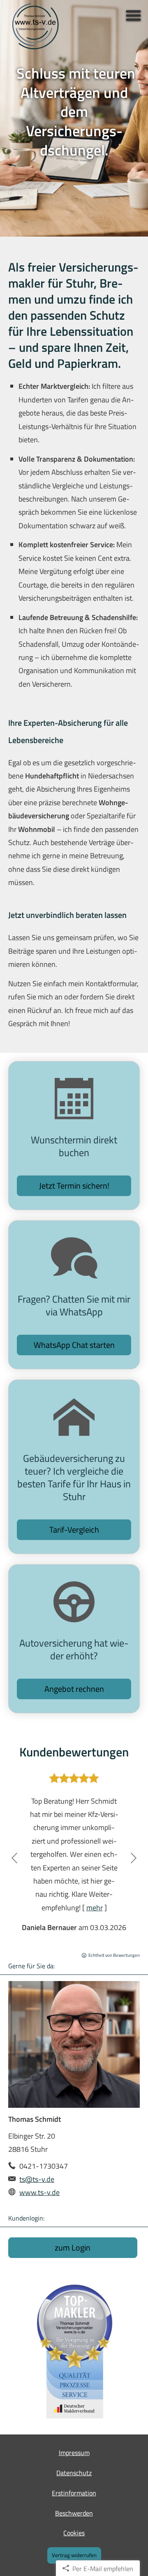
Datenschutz (74, 2473)
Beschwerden (74, 2513)
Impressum (74, 2453)
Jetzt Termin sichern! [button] (74, 1186)
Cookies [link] (74, 2533)
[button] (14, 1858)
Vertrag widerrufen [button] (74, 2555)
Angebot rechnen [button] (74, 1689)
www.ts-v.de (39, 2192)
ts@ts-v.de (37, 2179)
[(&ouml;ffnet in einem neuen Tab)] (74, 2351)
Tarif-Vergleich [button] (74, 1530)
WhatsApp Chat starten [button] (74, 1345)
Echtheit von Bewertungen (114, 1955)
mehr (95, 1908)
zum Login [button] (73, 2247)
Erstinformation (74, 2493)
